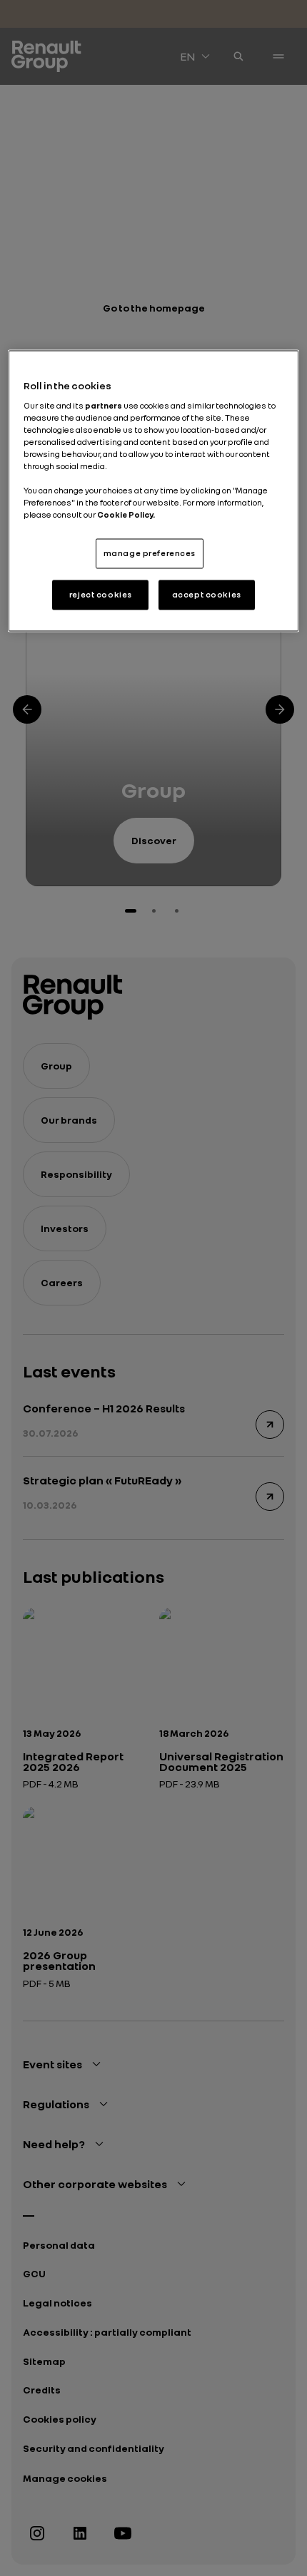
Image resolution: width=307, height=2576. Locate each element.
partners (104, 405)
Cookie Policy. (126, 515)
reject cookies (101, 595)
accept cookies (207, 595)
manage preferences (150, 553)
